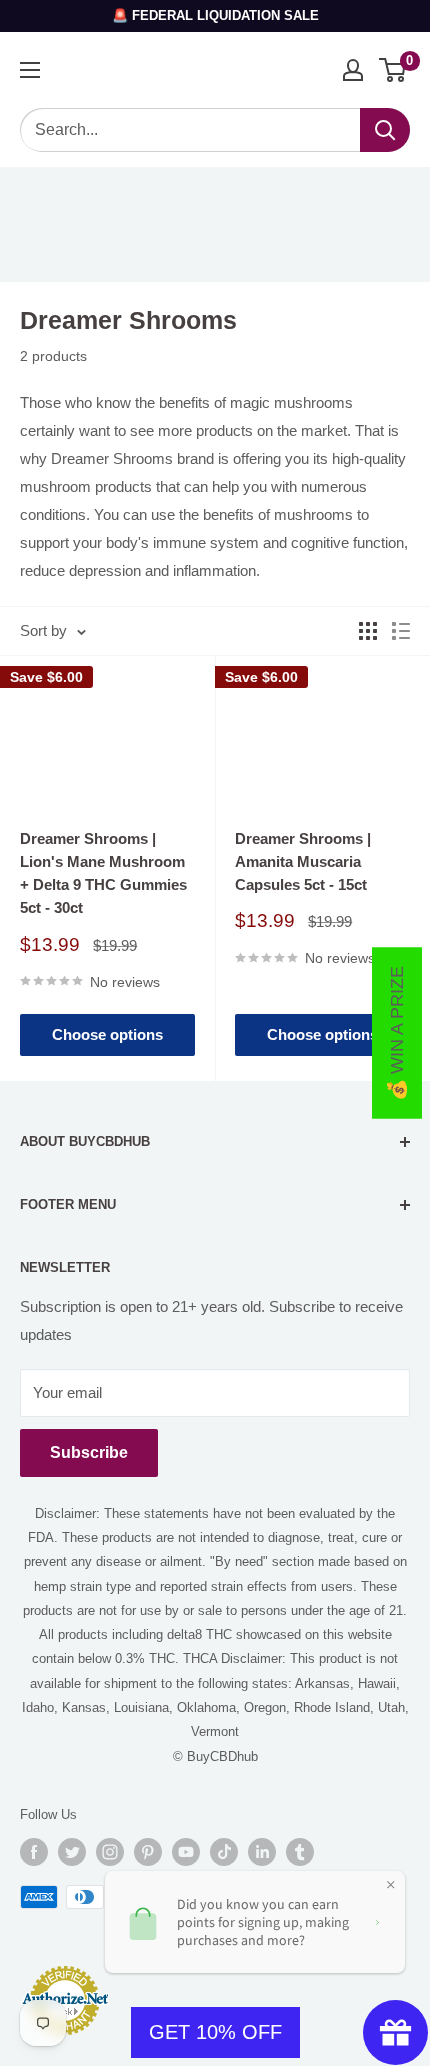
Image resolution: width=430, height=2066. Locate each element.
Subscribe (89, 1452)
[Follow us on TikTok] (224, 1852)
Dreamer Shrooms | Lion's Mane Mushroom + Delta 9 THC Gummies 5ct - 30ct (103, 873)
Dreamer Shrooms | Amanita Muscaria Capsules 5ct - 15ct (303, 862)
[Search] (385, 130)
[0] (393, 70)
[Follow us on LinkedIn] (262, 1852)
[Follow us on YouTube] (186, 1852)
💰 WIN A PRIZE (397, 1033)
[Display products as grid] (368, 631)
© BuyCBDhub (215, 1756)
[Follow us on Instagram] (110, 1852)
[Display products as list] (401, 631)
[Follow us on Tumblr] (300, 1852)
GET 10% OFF (215, 2032)
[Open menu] (30, 70)
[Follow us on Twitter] (72, 1852)
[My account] (353, 70)
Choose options (107, 1034)
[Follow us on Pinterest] (148, 1852)
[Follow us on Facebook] (34, 1852)
